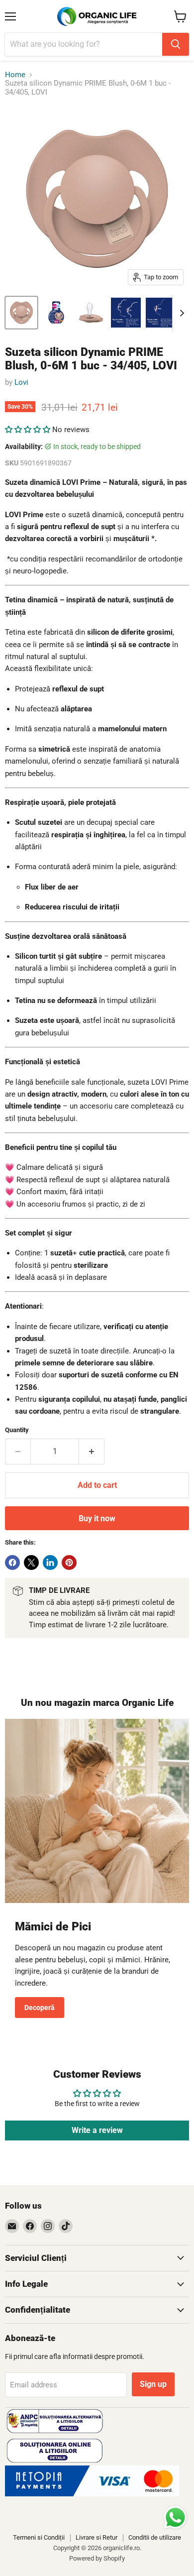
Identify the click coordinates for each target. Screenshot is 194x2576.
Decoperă (40, 2008)
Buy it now (97, 1518)
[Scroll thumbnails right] (180, 313)
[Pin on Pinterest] (69, 1563)
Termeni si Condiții (39, 2537)
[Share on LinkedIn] (50, 1563)
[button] (29, 430)
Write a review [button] (97, 2130)
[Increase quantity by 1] (92, 1452)
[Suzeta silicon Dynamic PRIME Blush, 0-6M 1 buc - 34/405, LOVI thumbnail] (21, 313)
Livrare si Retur (97, 2537)
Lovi (21, 382)
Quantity (17, 1430)
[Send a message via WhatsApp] (175, 2518)
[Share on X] (31, 1563)
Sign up (153, 2384)
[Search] (176, 44)
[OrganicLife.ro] (92, 2494)
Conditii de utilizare (155, 2537)
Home (15, 75)
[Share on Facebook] (12, 1563)
